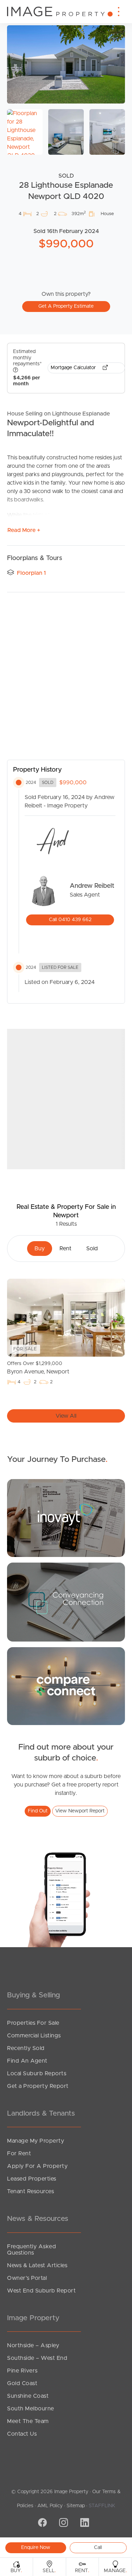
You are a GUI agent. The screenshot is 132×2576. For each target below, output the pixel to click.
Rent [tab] (65, 1249)
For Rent (19, 2154)
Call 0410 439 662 (70, 920)
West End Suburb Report (41, 2291)
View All (66, 1416)
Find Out (38, 1811)
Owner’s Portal (27, 2278)
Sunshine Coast (28, 2396)
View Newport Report (80, 1811)
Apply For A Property (37, 2166)
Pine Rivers (22, 2371)
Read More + (24, 530)
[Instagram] (63, 2523)
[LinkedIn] (84, 2523)
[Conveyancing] (66, 1602)
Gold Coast (22, 2383)
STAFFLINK (102, 2506)
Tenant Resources (30, 2191)
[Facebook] (42, 2523)
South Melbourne (31, 2409)
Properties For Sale (33, 2023)
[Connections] (66, 1686)
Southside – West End (37, 2358)
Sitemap (76, 2506)
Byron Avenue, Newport (38, 1368)
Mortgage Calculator (74, 368)
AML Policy (50, 2506)
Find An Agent (27, 2061)
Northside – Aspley (33, 2345)
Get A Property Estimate (66, 306)
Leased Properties (32, 2179)
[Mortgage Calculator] (66, 1518)
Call (98, 2548)
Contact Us (22, 2434)
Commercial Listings (34, 2036)
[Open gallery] (66, 64)
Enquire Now (36, 2548)
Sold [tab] (92, 1249)
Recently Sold (26, 2048)
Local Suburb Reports (37, 2074)
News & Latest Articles (37, 2265)
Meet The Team (28, 2421)
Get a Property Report (38, 2086)
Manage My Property (36, 2141)
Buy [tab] (40, 1249)
